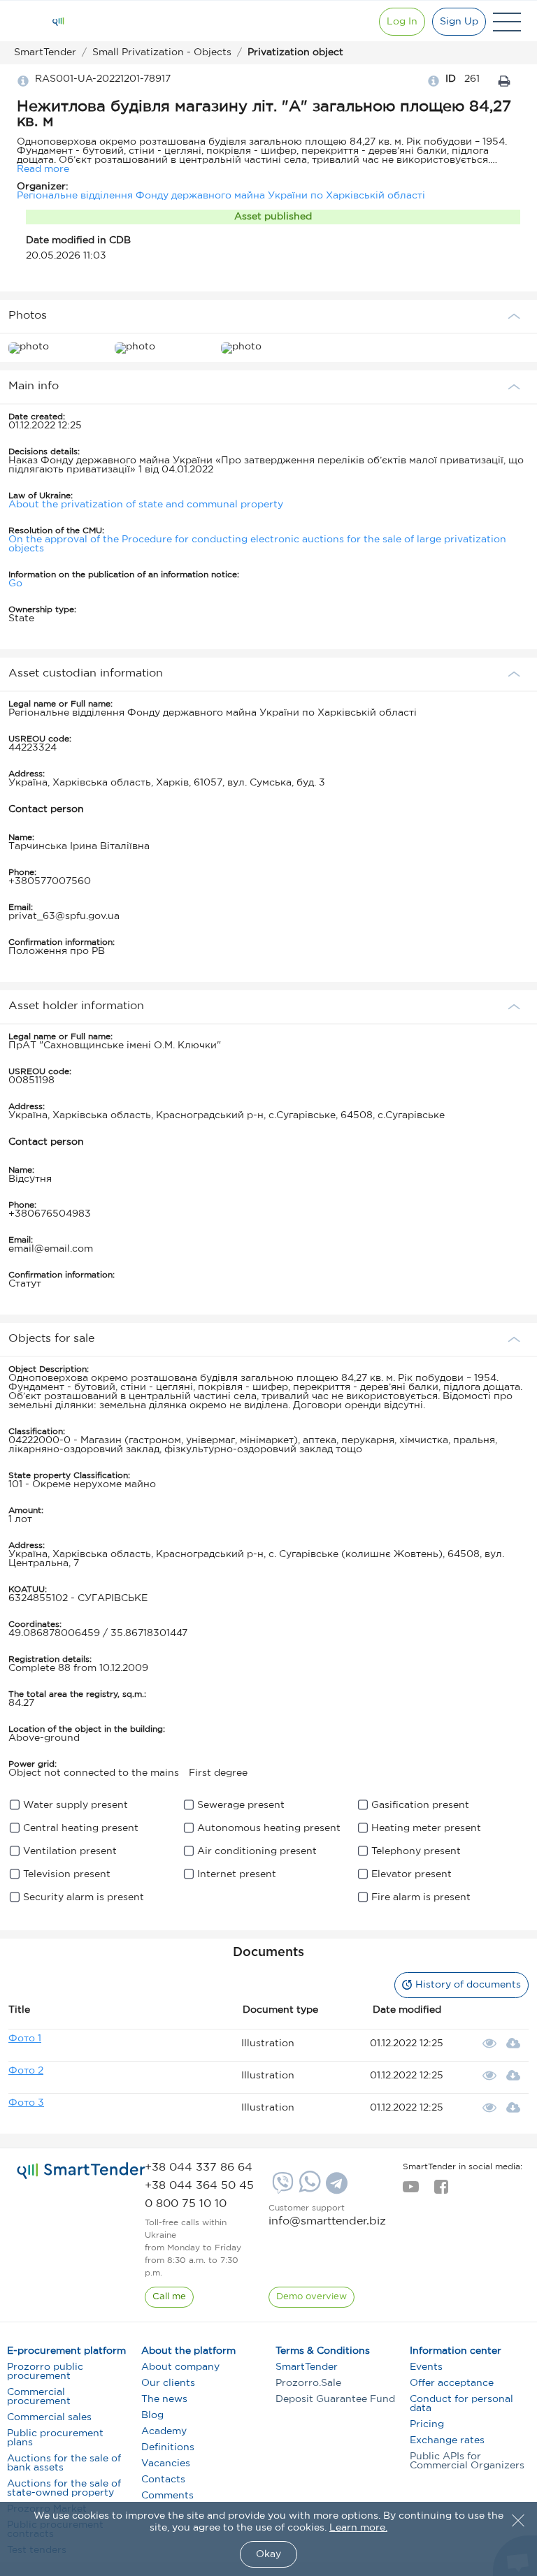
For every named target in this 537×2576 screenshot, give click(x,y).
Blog (152, 2415)
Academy (164, 2431)
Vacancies (166, 2463)
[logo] (81, 2171)
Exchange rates (447, 2440)
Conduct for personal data (461, 2404)
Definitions (168, 2447)
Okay (268, 2554)
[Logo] (58, 22)
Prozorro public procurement (45, 2372)
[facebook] (441, 2191)
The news (164, 2399)
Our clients (168, 2383)
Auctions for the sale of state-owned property (64, 2488)
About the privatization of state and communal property (146, 505)
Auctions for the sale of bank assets (64, 2463)
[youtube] (411, 2191)
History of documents (468, 1985)
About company (180, 2367)
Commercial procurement (39, 2397)
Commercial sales (49, 2417)
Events (426, 2367)
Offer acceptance (452, 2383)
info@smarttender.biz (327, 2221)
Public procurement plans (55, 2438)
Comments (167, 2496)
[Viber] (281, 2188)
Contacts (163, 2480)
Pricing (427, 2424)
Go (15, 584)
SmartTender (307, 2367)
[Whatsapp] (308, 2190)
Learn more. (358, 2528)
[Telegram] (335, 2188)
